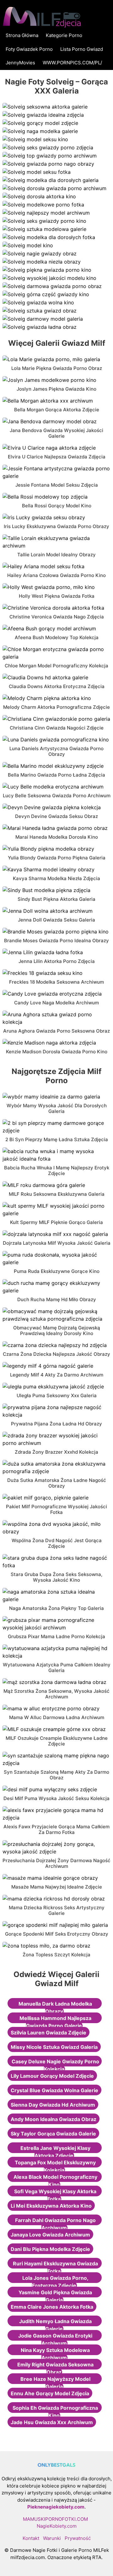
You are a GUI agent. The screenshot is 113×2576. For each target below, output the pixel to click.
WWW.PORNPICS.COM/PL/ (72, 63)
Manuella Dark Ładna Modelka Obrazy (55, 2007)
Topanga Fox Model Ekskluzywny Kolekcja (55, 2166)
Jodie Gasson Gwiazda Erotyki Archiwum (55, 2339)
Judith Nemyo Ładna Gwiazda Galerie (55, 2325)
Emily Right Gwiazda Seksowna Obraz (55, 2368)
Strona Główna (22, 35)
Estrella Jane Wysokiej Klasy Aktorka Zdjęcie (55, 2152)
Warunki (52, 2538)
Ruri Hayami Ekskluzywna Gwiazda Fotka (55, 2267)
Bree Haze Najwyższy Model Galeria (55, 2383)
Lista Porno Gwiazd (82, 49)
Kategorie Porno (64, 35)
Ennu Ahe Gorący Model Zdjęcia (50, 2393)
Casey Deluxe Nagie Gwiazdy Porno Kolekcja (55, 2065)
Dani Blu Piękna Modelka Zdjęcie (50, 2249)
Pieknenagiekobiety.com (56, 2507)
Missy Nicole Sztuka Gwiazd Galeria (54, 2047)
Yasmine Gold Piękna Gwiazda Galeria (55, 2296)
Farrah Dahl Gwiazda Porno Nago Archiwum (55, 2224)
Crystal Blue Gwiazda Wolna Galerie (54, 2090)
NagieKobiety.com (57, 2526)
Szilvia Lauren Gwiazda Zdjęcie (48, 2033)
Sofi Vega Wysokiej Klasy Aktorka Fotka (55, 2195)
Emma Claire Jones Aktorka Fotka (52, 2307)
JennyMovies (20, 63)
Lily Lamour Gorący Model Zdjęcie (52, 2076)
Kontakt (31, 2538)
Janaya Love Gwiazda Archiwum (50, 2235)
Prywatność (78, 2538)
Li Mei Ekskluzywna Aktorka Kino (51, 2206)
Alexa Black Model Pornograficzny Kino (55, 2181)
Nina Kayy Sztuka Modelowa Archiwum (55, 2354)
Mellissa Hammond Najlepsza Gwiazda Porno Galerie (55, 2022)
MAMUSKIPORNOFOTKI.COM (55, 2519)
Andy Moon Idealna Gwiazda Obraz (54, 2119)
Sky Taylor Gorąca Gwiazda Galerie (53, 2134)
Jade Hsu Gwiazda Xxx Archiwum (52, 2422)
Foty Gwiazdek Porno (29, 49)
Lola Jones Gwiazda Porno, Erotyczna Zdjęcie (55, 2282)
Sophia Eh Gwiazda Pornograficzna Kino (55, 2412)
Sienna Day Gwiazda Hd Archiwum (53, 2105)
